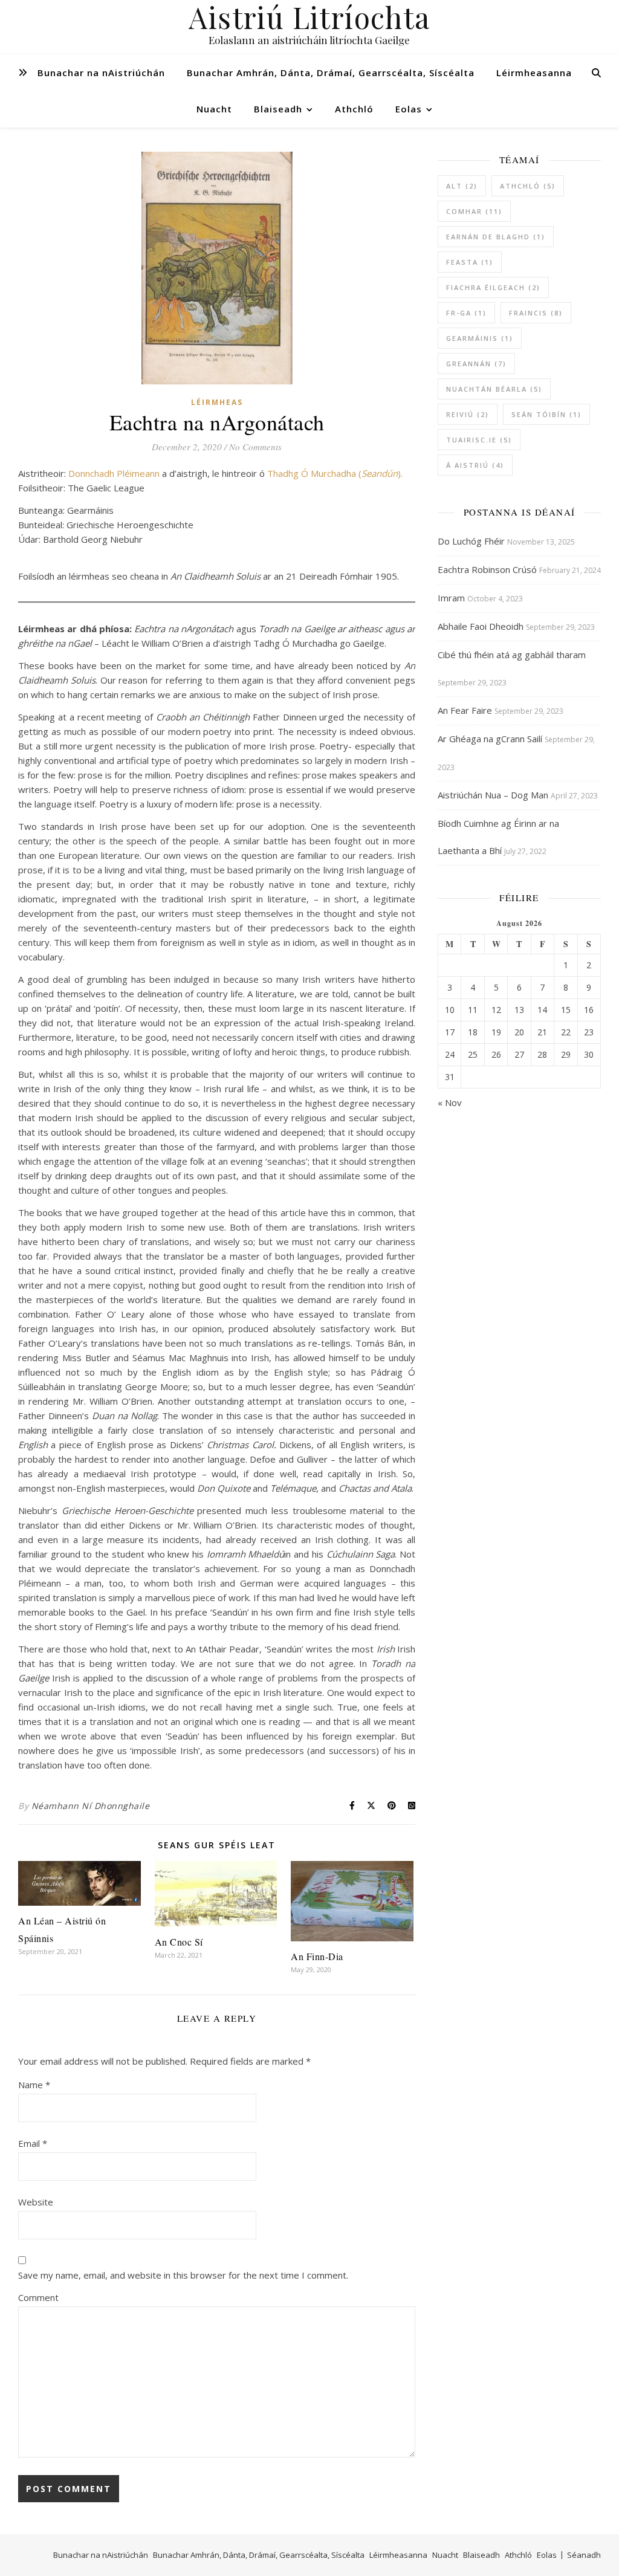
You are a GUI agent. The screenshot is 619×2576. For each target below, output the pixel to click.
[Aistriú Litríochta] (309, 27)
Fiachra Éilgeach (493, 287)
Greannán (476, 364)
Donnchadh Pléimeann (114, 473)
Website (36, 2202)
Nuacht (214, 109)
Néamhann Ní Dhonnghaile (91, 1806)
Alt (462, 186)
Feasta (470, 262)
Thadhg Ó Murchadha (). (335, 473)
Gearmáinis (480, 338)
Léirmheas (217, 402)
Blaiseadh (278, 109)
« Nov (450, 1102)
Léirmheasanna (534, 73)
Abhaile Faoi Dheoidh (481, 626)
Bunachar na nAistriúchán (101, 73)
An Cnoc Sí (179, 1942)
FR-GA (466, 313)
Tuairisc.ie (479, 440)
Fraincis (536, 313)
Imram (451, 598)
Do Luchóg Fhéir (471, 541)
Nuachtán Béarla (494, 389)
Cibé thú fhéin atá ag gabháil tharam (512, 655)
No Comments (255, 447)
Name (34, 2085)
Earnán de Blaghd (496, 237)
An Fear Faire (465, 710)
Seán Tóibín (546, 414)
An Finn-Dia (317, 1956)
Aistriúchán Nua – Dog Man (493, 795)
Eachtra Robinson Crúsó (487, 569)
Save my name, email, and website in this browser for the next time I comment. (183, 2275)
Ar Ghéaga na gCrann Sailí (490, 739)
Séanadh (584, 2555)
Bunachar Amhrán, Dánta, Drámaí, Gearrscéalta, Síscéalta (331, 73)
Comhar (474, 211)
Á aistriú (475, 465)
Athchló (354, 109)
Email (33, 2143)
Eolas (409, 109)
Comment (38, 2297)
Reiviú (468, 414)
